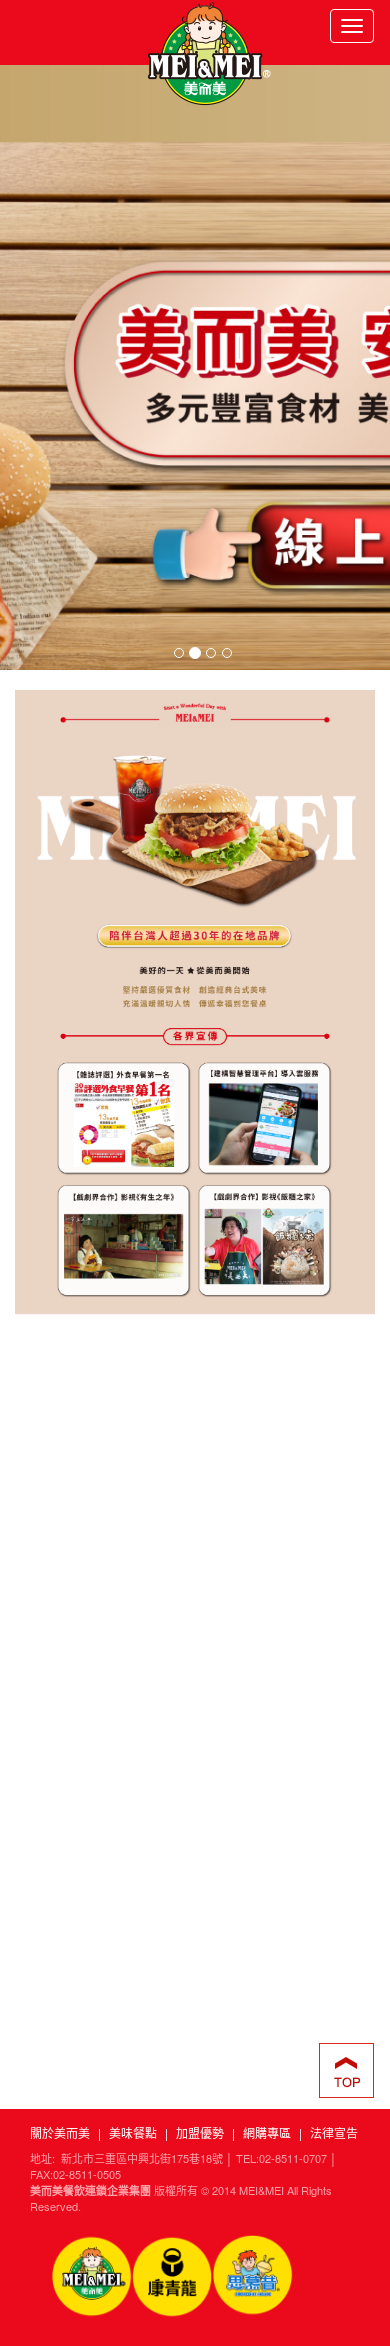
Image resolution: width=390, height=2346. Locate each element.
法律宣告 (334, 2132)
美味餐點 (133, 2132)
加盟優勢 (200, 2132)
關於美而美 (60, 2132)
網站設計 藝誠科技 (195, 2222)
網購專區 (267, 2132)
